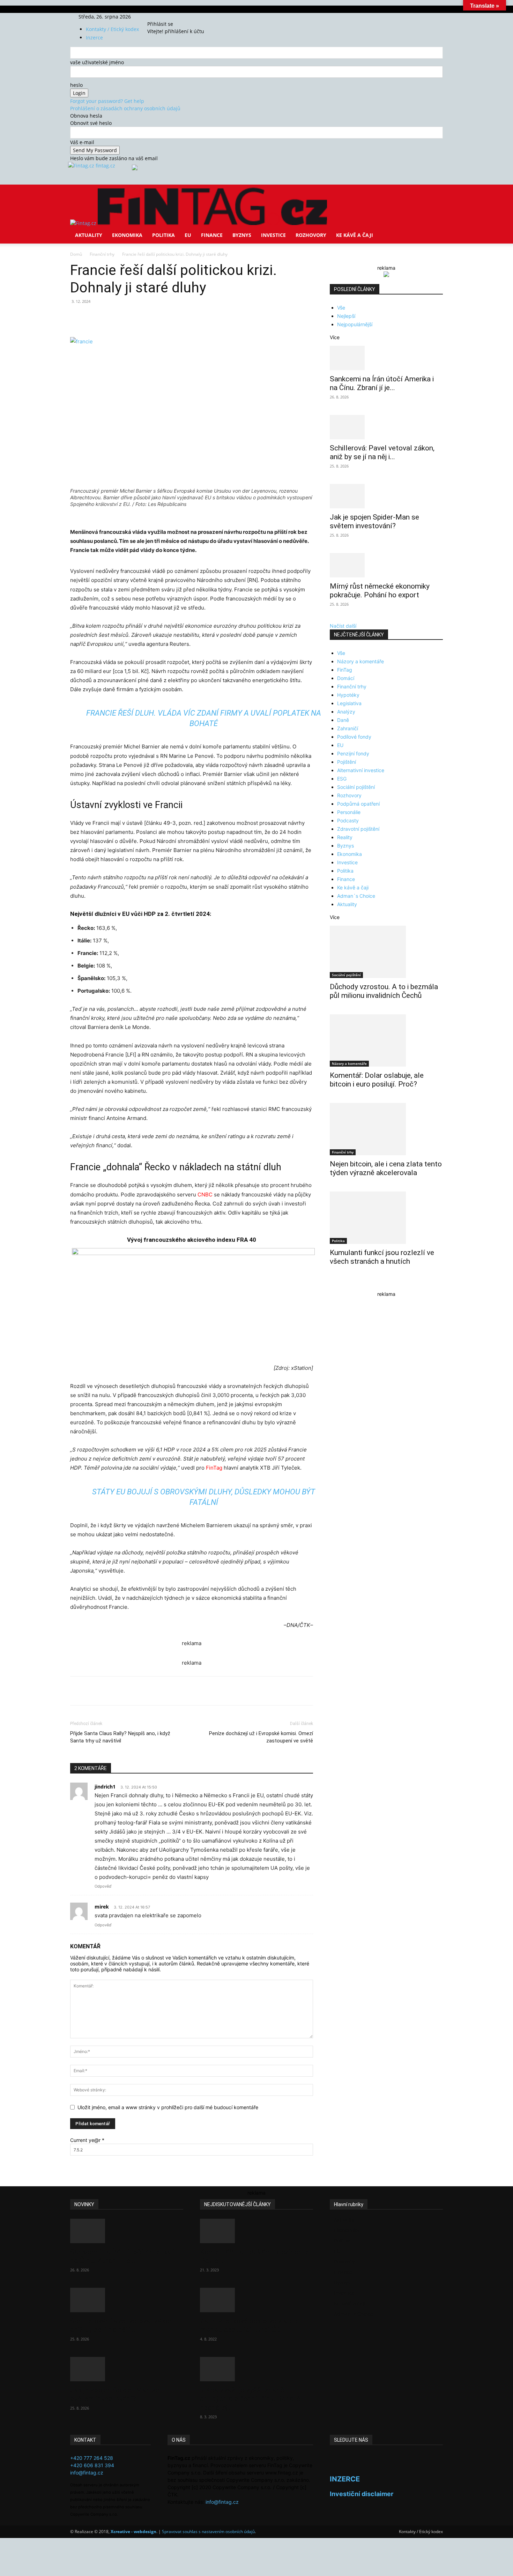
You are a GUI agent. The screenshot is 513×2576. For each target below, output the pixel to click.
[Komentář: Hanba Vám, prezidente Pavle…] (256, 2231)
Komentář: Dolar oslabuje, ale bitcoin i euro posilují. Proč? (377, 1080)
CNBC (205, 1194)
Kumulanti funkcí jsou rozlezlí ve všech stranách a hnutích (382, 1257)
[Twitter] (168, 17)
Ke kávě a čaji (355, 235)
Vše (341, 308)
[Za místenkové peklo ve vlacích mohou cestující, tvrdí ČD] (256, 2300)
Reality (345, 837)
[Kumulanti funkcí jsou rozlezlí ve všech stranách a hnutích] (386, 1218)
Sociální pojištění (356, 787)
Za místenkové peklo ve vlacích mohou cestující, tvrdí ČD (250, 2325)
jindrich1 (105, 1787)
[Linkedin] (183, 317)
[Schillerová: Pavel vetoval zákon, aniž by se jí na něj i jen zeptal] (386, 427)
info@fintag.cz (87, 2473)
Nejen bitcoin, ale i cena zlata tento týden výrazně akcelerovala (386, 1168)
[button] (434, 195)
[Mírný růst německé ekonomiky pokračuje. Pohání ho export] (386, 565)
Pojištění (347, 762)
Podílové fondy (354, 737)
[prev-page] (332, 1284)
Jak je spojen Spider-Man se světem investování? (374, 521)
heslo (76, 85)
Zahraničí (348, 728)
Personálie (349, 812)
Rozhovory (311, 235)
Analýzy (346, 712)
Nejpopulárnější (355, 324)
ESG (342, 779)
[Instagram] (163, 17)
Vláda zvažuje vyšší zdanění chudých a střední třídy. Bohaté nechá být (250, 2399)
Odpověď (103, 1886)
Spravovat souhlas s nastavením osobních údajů (208, 2532)
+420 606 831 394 (92, 2465)
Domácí (346, 678)
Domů (76, 254)
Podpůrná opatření (358, 804)
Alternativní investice (361, 770)
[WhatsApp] (167, 317)
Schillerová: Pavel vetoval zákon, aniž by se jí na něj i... (382, 452)
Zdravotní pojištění (358, 829)
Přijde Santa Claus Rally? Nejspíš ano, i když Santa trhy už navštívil (120, 1737)
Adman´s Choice (356, 896)
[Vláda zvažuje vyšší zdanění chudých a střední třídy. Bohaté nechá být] (256, 2369)
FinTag (214, 1468)
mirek (102, 1907)
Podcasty (348, 820)
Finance (212, 235)
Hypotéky (348, 695)
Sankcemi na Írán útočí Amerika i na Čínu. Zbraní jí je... (382, 383)
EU (188, 235)
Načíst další (343, 626)
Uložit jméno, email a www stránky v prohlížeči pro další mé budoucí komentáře (168, 2107)
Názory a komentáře (360, 661)
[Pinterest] (151, 317)
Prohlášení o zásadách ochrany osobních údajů (125, 108)
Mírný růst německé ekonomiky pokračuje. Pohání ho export (380, 591)
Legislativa (349, 703)
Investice (273, 235)
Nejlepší (346, 316)
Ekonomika (127, 235)
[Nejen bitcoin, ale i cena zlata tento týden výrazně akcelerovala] (386, 1129)
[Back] (180, 17)
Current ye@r (87, 2140)
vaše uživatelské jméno (97, 62)
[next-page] (336, 1284)
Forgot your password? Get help (107, 101)
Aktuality (89, 235)
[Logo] (84, 223)
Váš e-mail (82, 142)
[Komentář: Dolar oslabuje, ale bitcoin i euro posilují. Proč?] (386, 1040)
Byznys (242, 235)
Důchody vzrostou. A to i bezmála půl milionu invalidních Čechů (384, 991)
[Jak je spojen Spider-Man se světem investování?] (386, 496)
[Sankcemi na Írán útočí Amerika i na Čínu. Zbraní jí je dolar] (386, 358)
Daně (343, 720)
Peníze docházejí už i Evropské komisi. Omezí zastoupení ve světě (261, 1737)
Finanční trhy (102, 254)
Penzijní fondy (353, 753)
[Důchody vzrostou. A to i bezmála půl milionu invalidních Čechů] (386, 952)
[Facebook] (158, 17)
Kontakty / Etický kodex (112, 29)
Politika (163, 235)
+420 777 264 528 (92, 2458)
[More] (200, 317)
